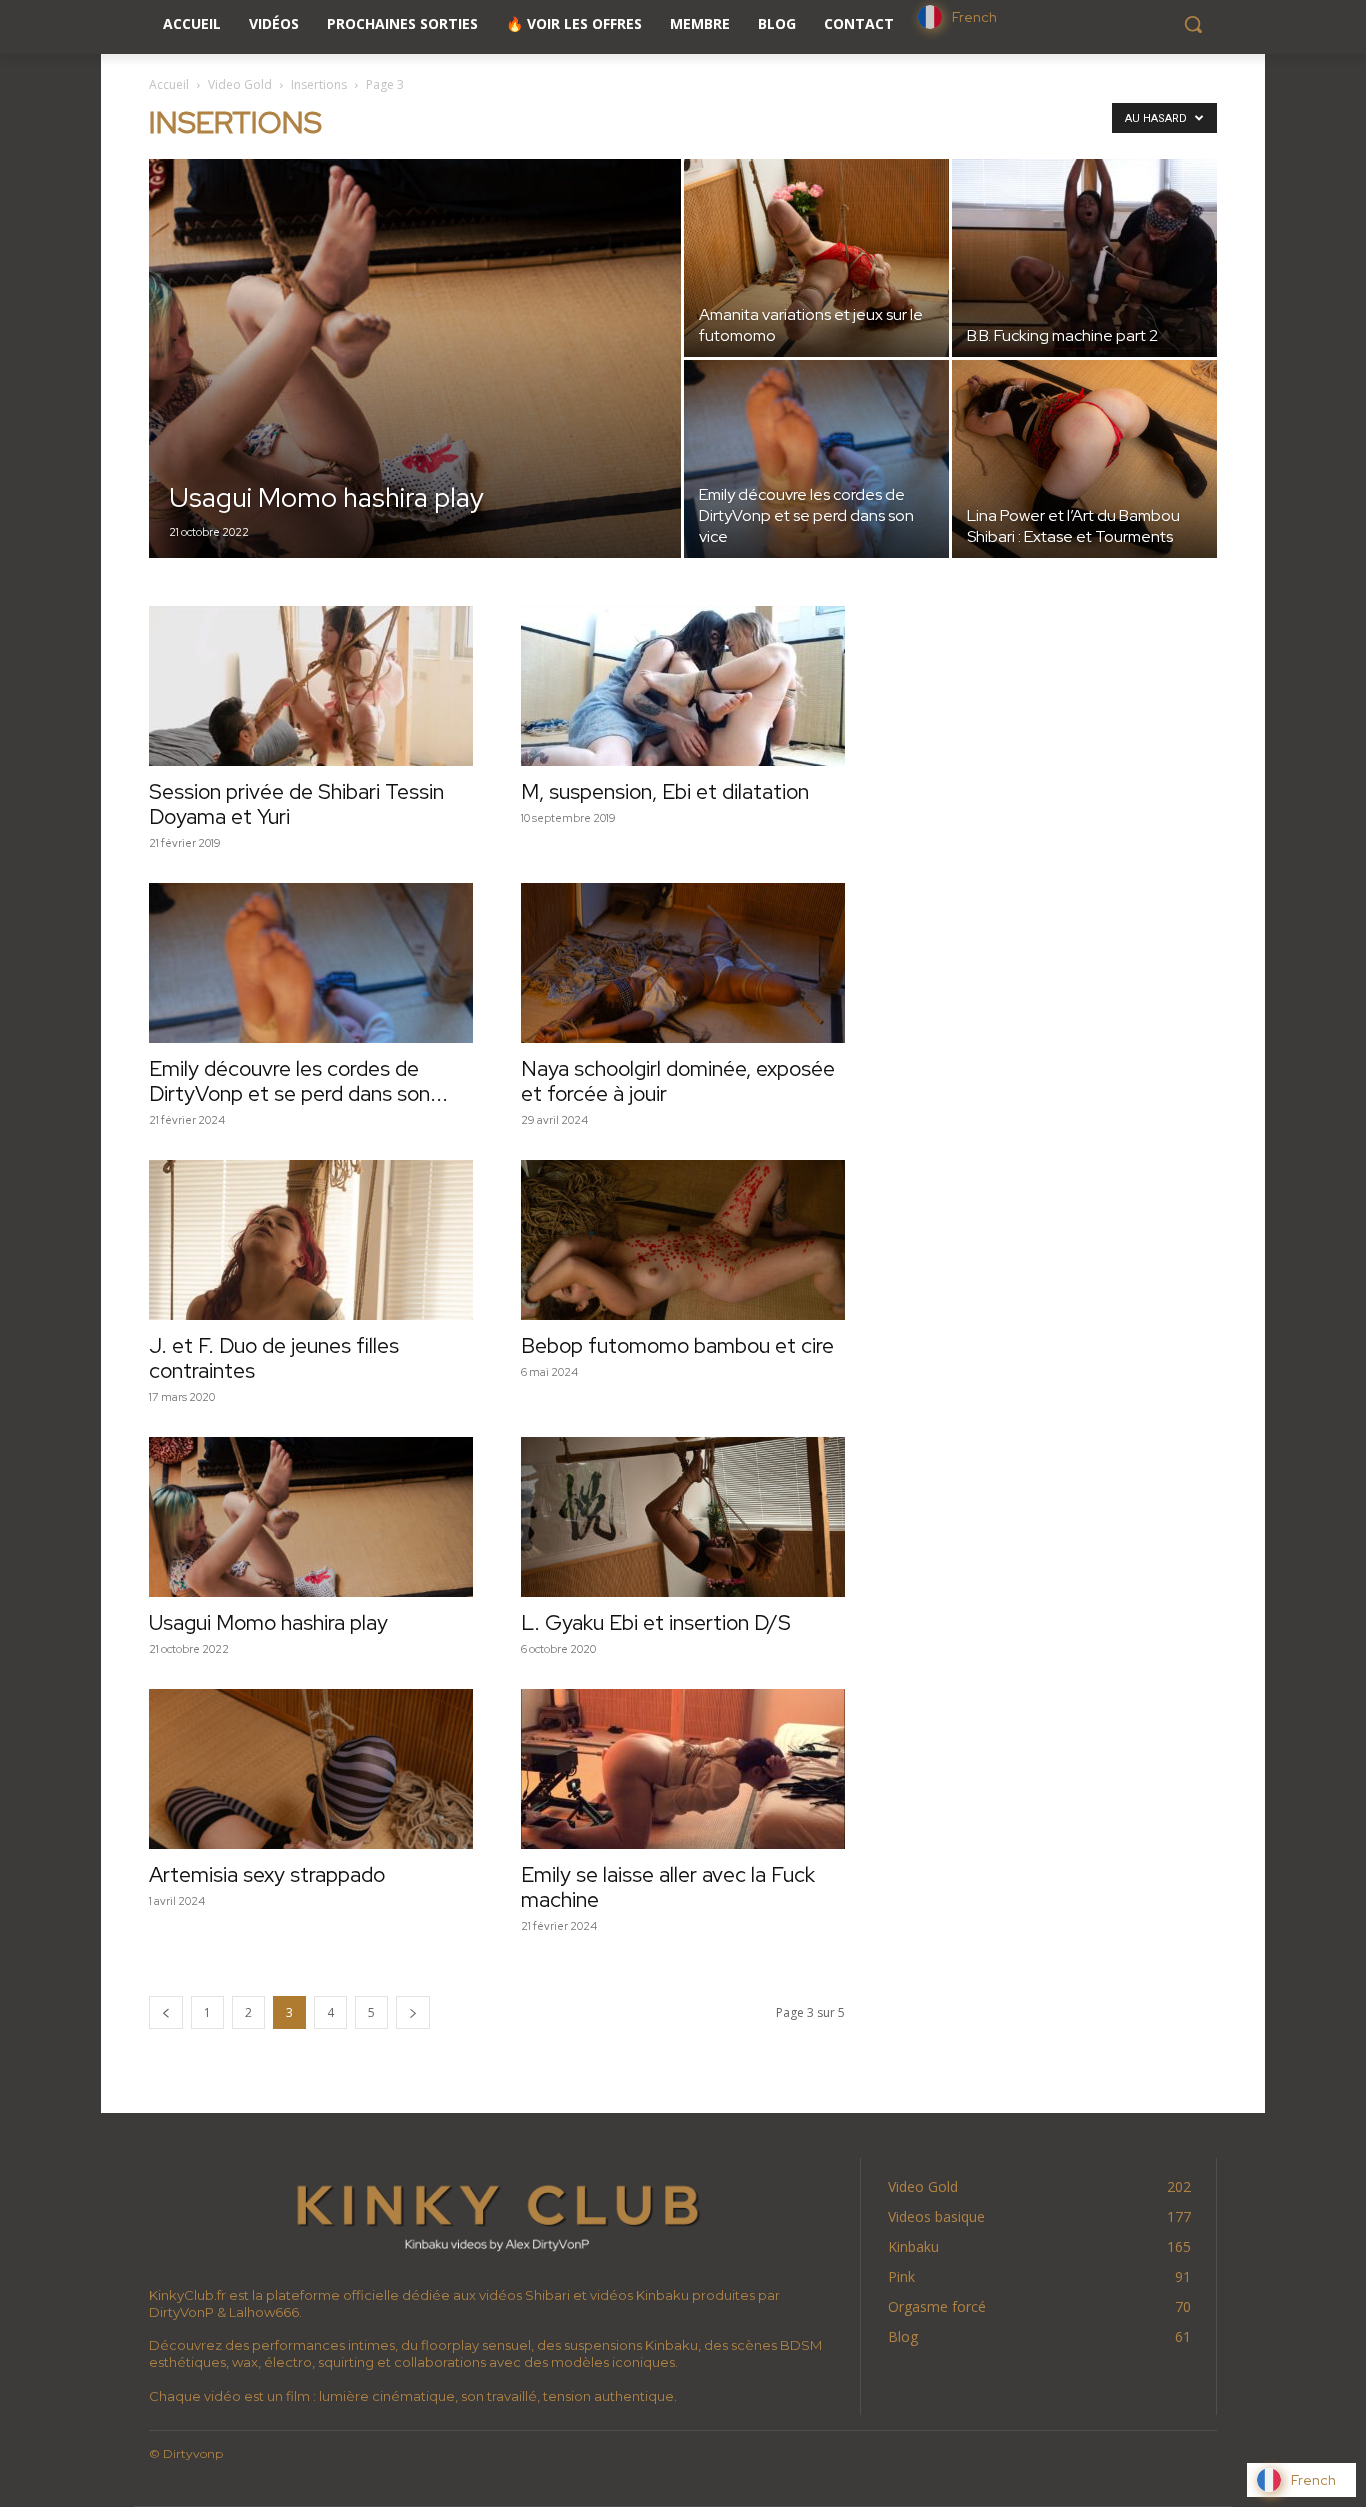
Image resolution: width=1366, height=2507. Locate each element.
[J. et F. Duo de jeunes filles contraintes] (311, 1240)
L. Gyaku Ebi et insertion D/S (656, 1622)
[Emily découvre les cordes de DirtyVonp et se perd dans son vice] (816, 459)
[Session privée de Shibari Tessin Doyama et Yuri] (311, 686)
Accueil (169, 84)
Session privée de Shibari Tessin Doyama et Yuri (296, 804)
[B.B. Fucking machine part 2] (1084, 258)
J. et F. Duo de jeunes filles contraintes (274, 1358)
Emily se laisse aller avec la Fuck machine (668, 1887)
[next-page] (413, 2012)
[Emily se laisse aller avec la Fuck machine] (683, 1769)
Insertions (319, 84)
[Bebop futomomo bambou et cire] (683, 1240)
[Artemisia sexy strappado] (311, 1769)
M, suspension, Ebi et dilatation (665, 791)
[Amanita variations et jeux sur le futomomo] (816, 258)
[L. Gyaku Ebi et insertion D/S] (683, 1517)
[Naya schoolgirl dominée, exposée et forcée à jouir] (683, 963)
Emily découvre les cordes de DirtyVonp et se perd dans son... (298, 1081)
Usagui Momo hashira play (268, 1622)
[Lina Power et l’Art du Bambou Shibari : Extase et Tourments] (1084, 459)
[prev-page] (166, 2012)
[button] (1193, 24)
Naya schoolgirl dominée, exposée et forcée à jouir (678, 1081)
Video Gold (240, 84)
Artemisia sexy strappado (267, 1874)
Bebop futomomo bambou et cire (677, 1345)
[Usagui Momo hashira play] (415, 390)
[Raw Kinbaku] (497, 2214)
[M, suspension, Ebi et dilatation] (683, 686)
